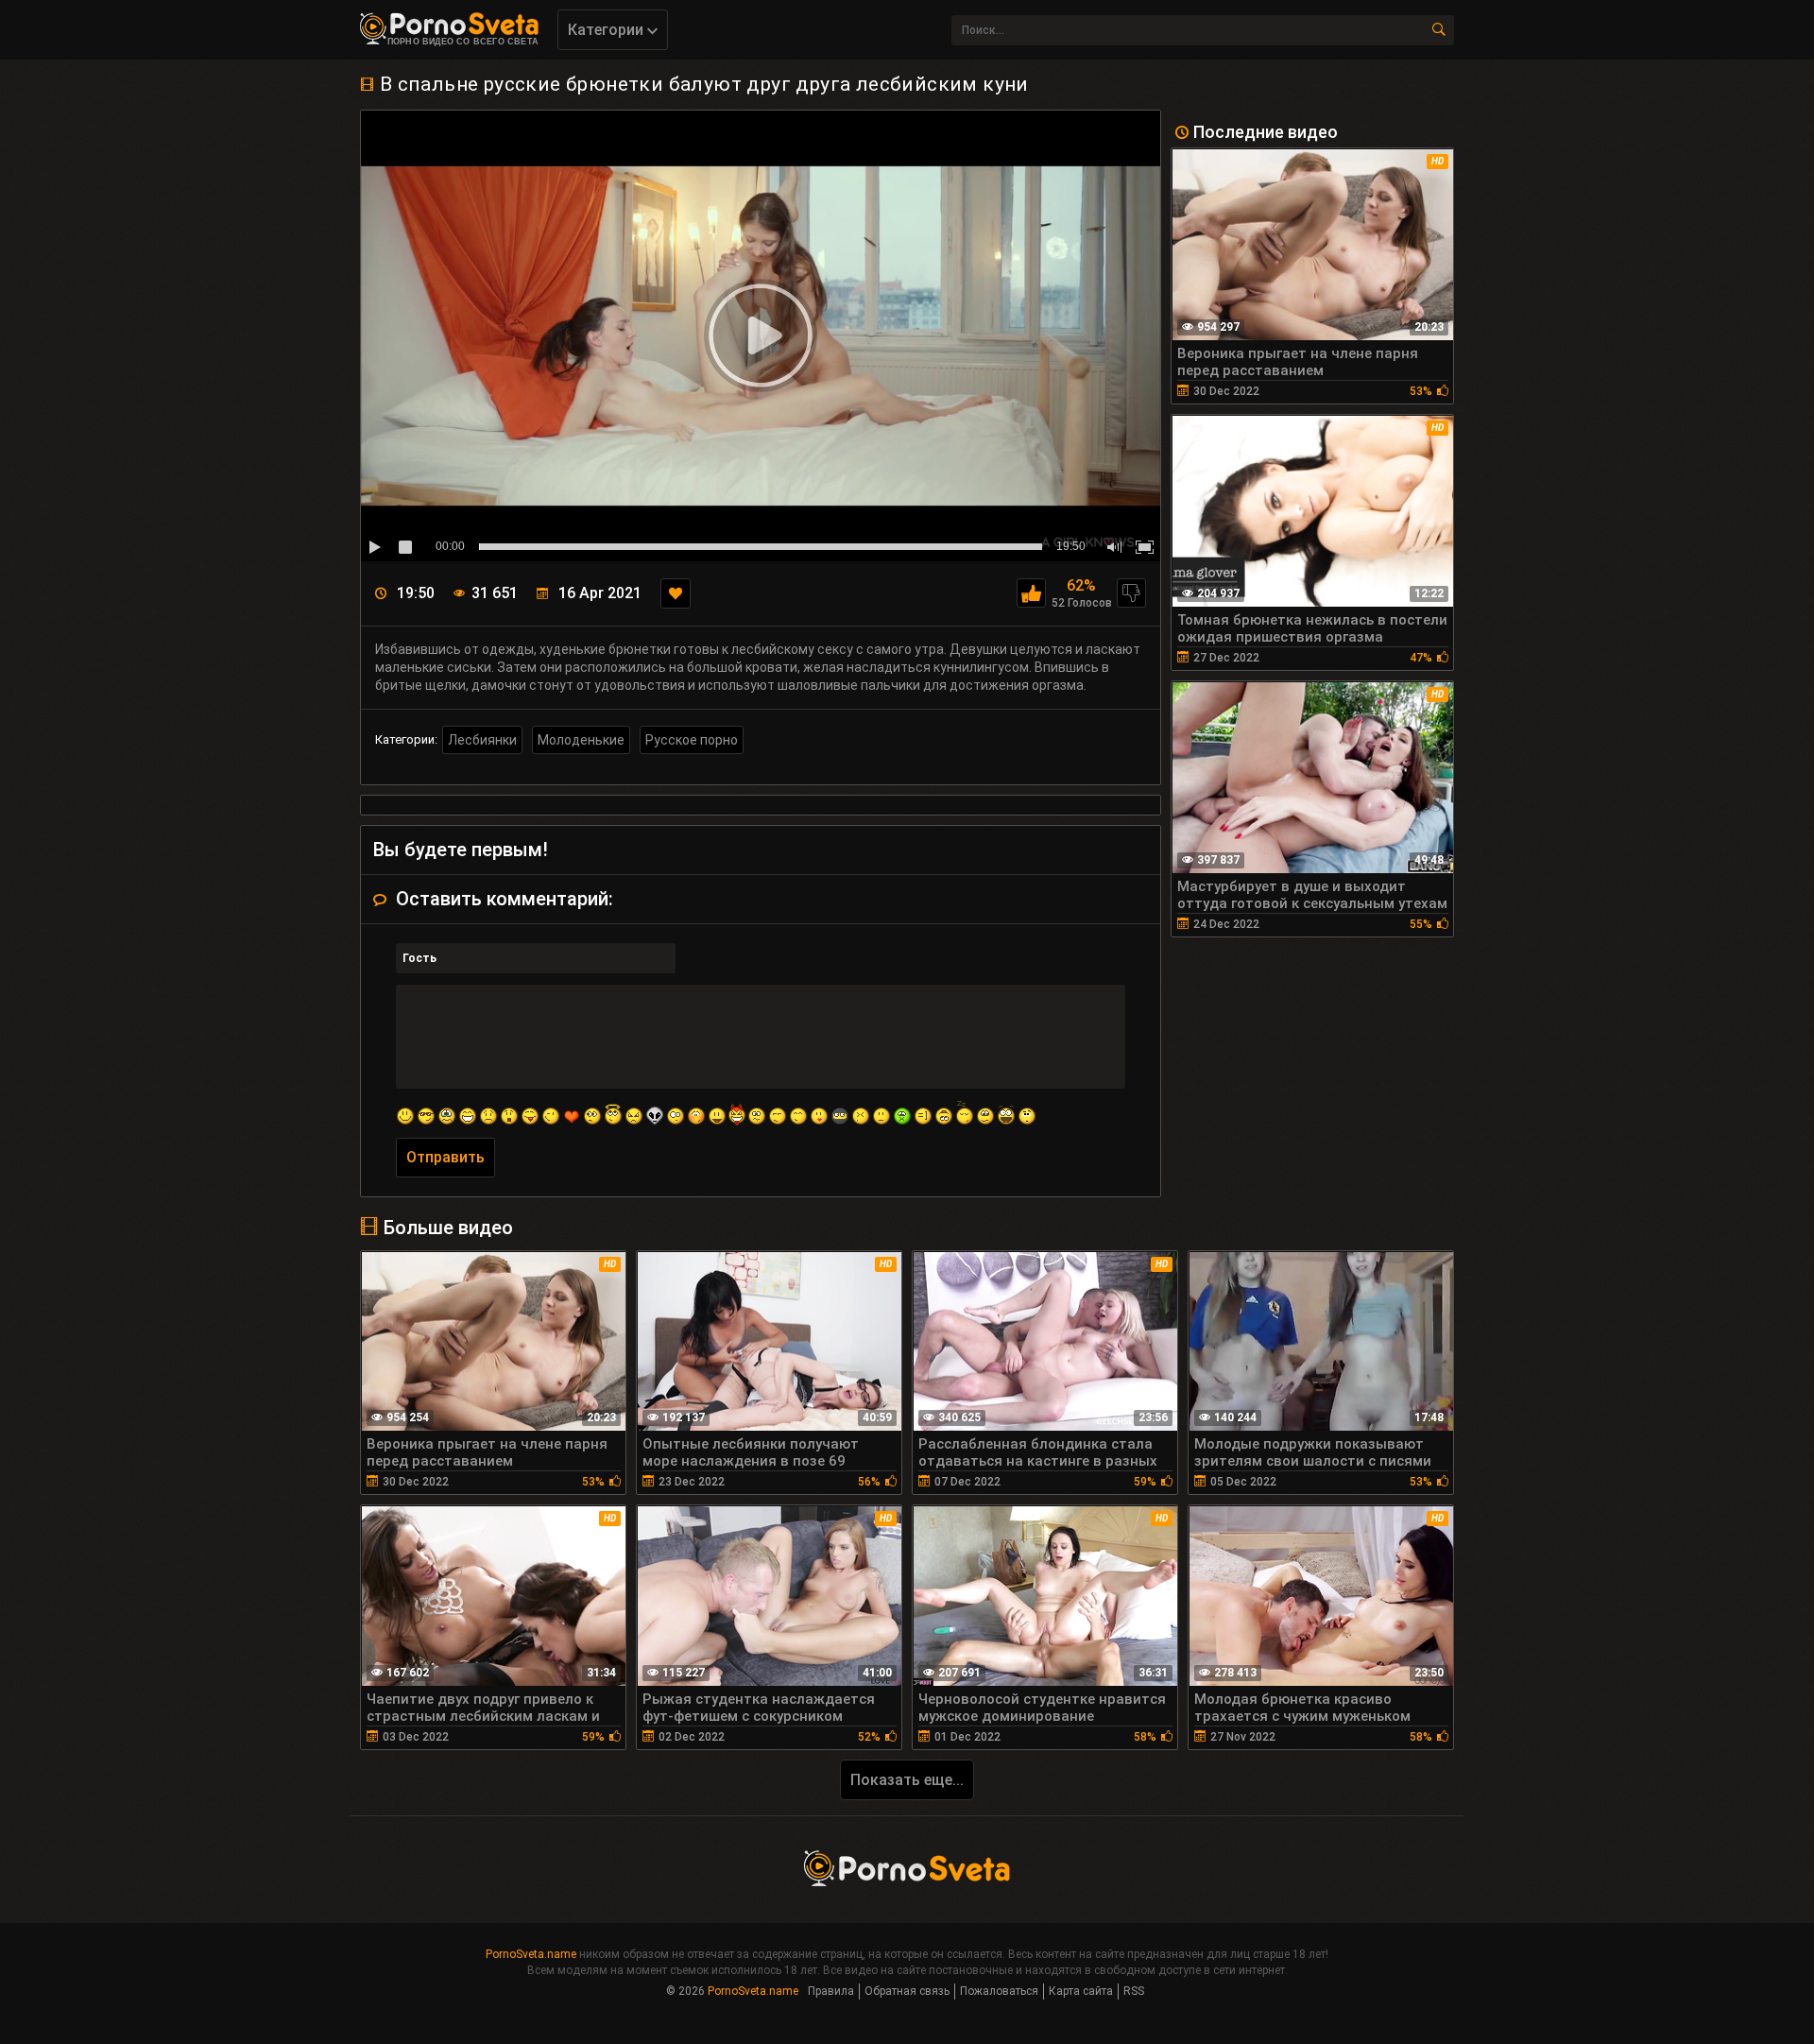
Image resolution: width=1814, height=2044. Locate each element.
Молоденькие (581, 740)
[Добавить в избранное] (676, 593)
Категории (608, 30)
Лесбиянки (482, 740)
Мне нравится (1031, 593)
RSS (1134, 1991)
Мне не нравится (1131, 593)
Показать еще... (907, 1780)
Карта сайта (1081, 1991)
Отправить (445, 1157)
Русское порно (692, 740)
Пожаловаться (999, 1991)
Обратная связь (907, 1991)
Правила (831, 1991)
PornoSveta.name (531, 1954)
